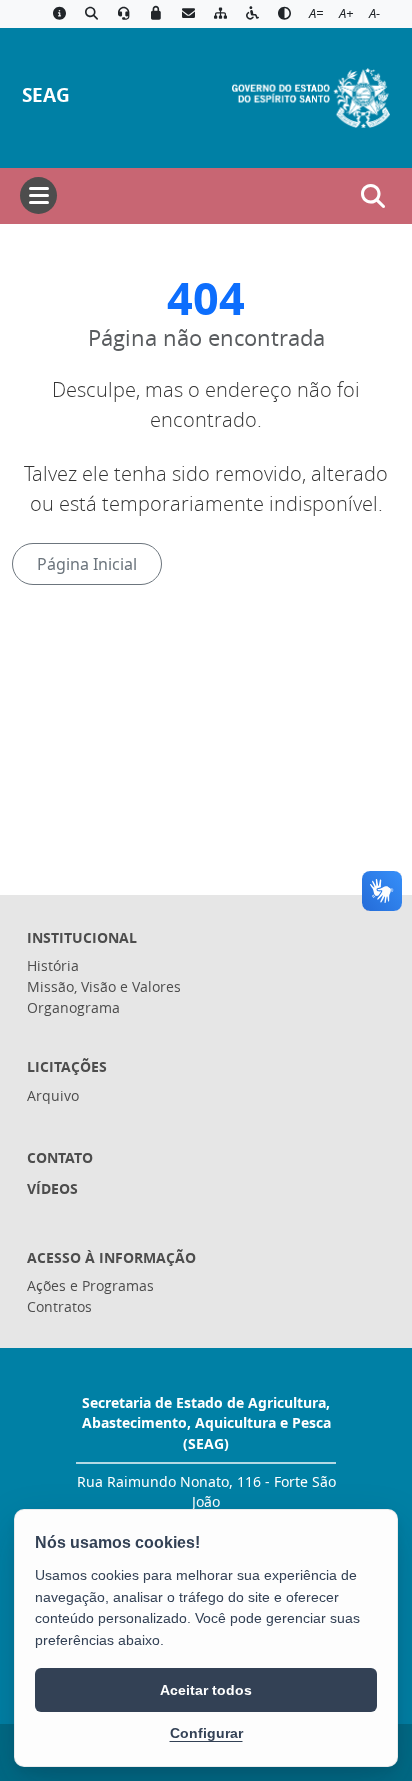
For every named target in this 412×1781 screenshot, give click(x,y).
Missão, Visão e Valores (104, 986)
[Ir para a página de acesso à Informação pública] (59, 14)
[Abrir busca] (373, 196)
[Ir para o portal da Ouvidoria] (124, 14)
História (53, 965)
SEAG (46, 94)
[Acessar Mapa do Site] (220, 14)
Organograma (73, 1007)
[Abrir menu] (38, 195)
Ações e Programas (90, 1285)
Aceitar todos (206, 1690)
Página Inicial (87, 564)
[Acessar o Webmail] (188, 14)
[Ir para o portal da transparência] (91, 14)
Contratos (59, 1306)
